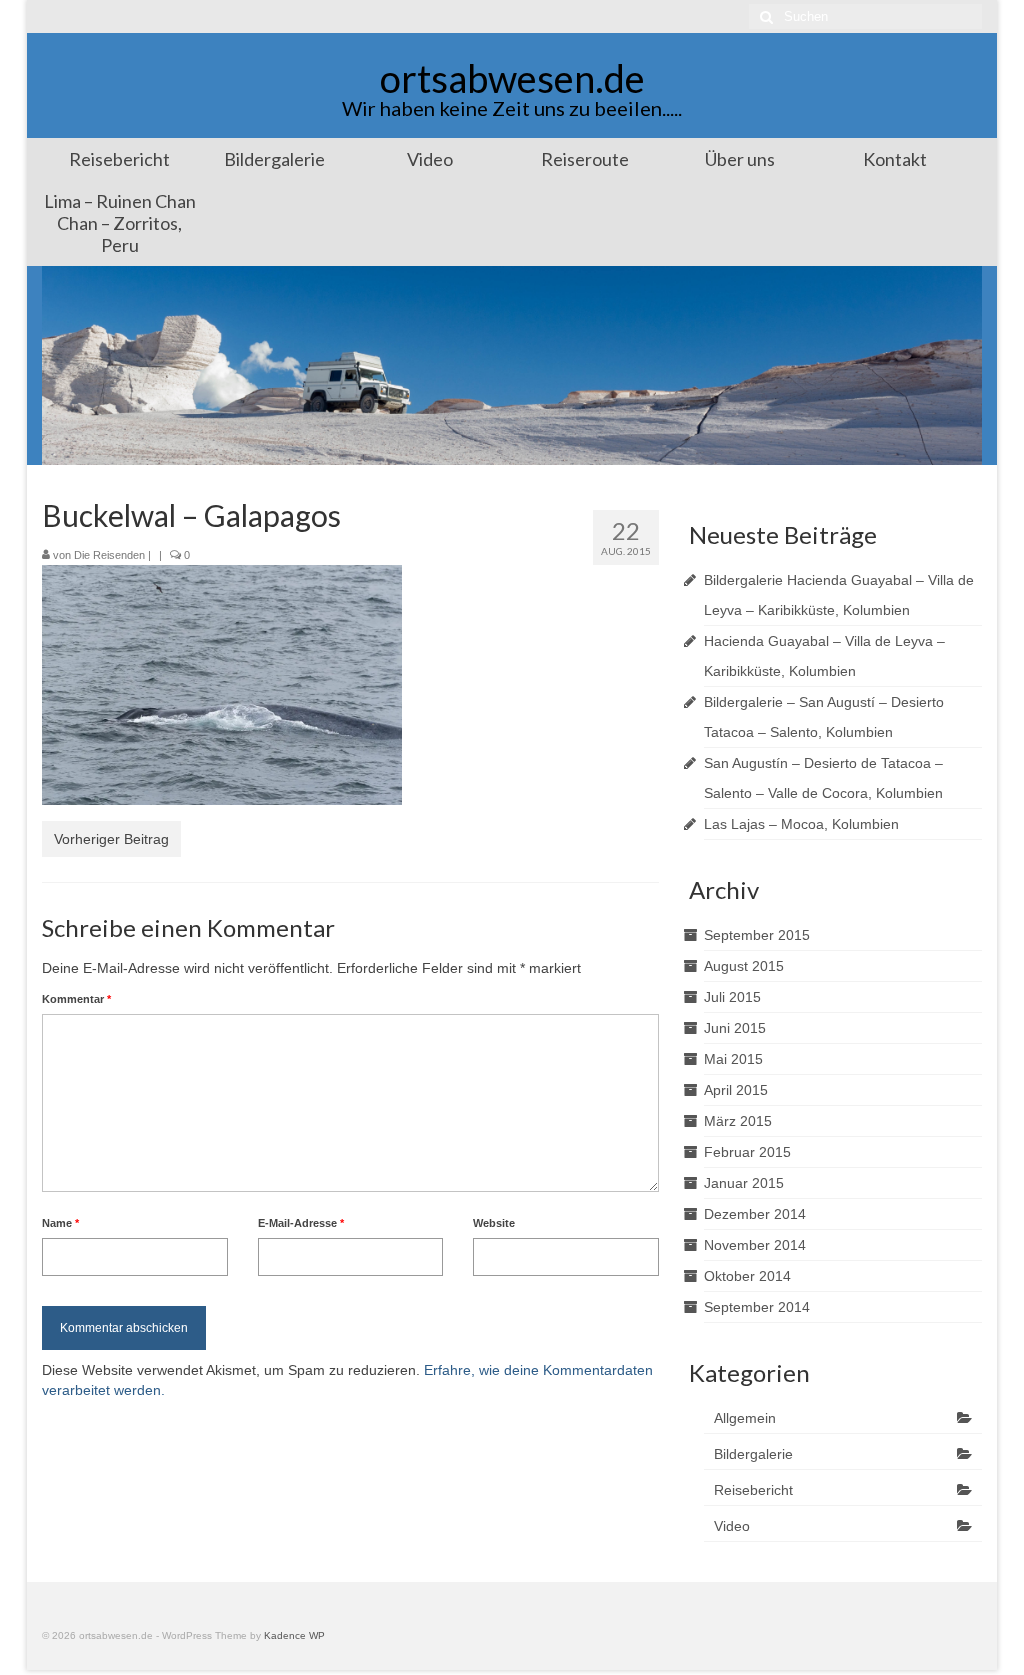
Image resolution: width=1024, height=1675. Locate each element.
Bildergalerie (753, 1454)
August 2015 (744, 966)
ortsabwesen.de (512, 78)
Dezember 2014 (755, 1214)
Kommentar (76, 999)
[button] (222, 685)
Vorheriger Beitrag (111, 839)
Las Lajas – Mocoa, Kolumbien (801, 824)
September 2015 (757, 935)
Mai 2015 (733, 1059)
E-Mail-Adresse (301, 1223)
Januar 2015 (744, 1183)
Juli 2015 (732, 997)
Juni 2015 (735, 1028)
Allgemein (745, 1418)
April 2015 (736, 1090)
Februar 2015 (747, 1152)
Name (60, 1223)
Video (732, 1526)
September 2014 (757, 1307)
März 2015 (738, 1121)
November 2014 (755, 1245)
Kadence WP (294, 1635)
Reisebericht (753, 1490)
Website (494, 1223)
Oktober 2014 (747, 1276)
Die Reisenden (109, 555)
